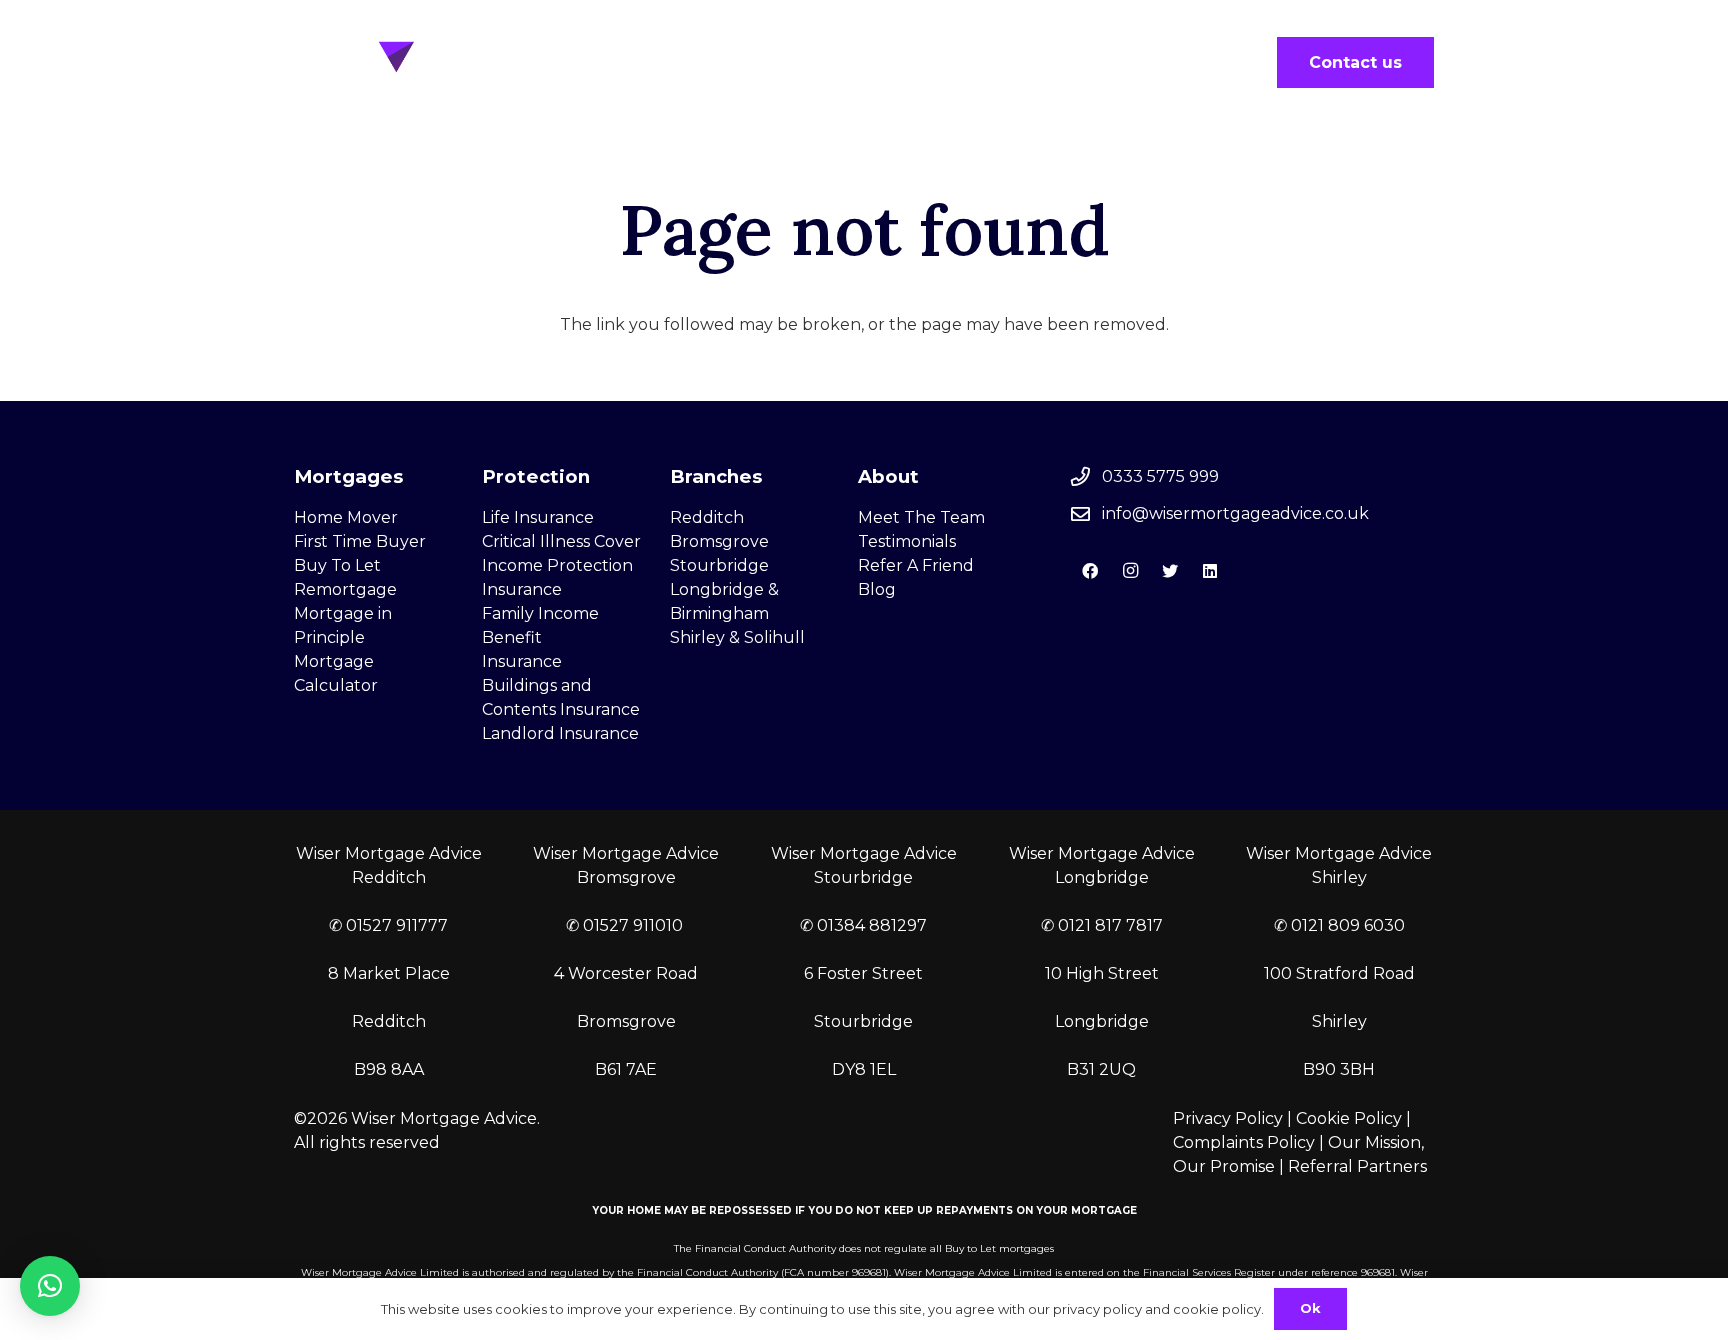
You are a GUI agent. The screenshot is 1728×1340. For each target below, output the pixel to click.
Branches (716, 476)
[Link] (430, 62)
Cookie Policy (1349, 1118)
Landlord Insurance (560, 733)
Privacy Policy (1228, 1118)
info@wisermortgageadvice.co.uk (1235, 513)
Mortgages (348, 476)
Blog (877, 589)
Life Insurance (538, 517)
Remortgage (345, 589)
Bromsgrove (719, 541)
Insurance (522, 661)
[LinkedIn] (1210, 571)
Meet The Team (921, 517)
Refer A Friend (916, 565)
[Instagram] (1130, 571)
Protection (536, 476)
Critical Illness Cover (561, 541)
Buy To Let (337, 565)
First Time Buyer (360, 541)
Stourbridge (719, 565)
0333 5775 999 (1160, 476)
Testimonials (907, 541)
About (888, 476)
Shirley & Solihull (737, 637)
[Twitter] (1170, 571)
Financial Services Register (1209, 1272)
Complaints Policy (1244, 1142)
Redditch (707, 517)
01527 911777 (397, 925)
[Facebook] (1090, 571)
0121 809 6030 (1348, 925)
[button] (50, 1286)
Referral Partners (1357, 1166)
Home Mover (346, 517)
